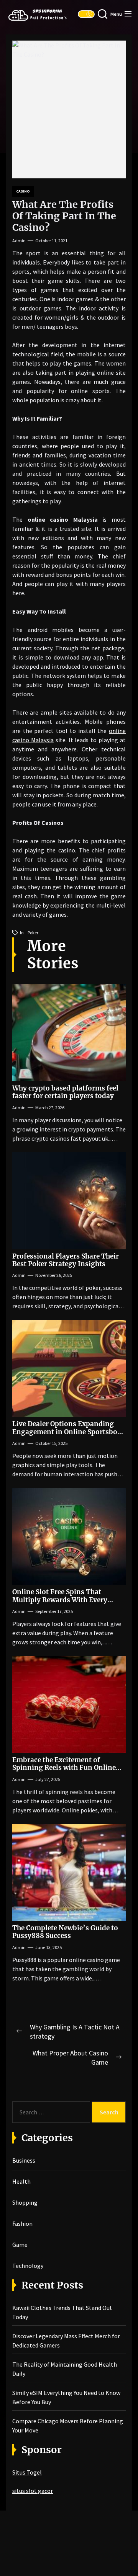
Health (21, 2181)
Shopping (25, 2202)
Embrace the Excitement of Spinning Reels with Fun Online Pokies (64, 1768)
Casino (23, 191)
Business (24, 2160)
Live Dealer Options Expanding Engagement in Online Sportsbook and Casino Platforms (69, 1432)
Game (20, 2245)
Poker (33, 933)
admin (19, 241)
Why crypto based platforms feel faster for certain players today (65, 1092)
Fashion (22, 2223)
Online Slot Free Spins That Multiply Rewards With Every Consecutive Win (60, 1600)
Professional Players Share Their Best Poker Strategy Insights (66, 1260)
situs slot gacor (33, 2491)
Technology (28, 2266)
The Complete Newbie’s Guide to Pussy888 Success (65, 1932)
